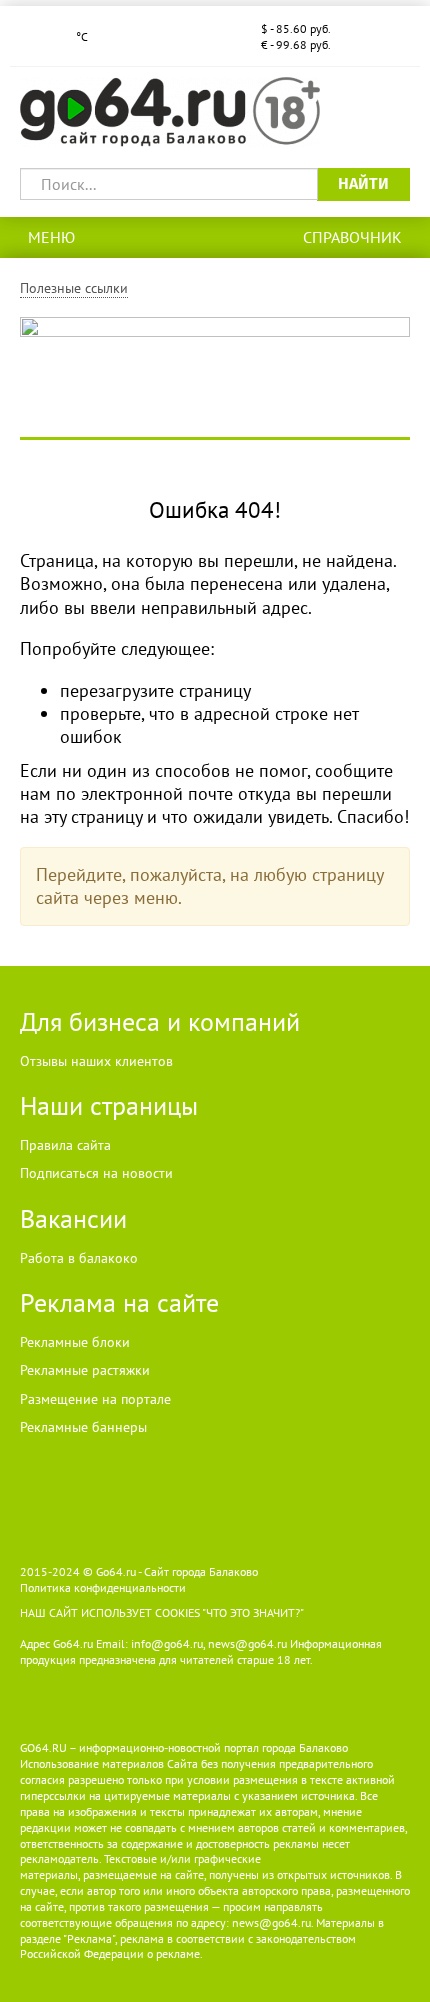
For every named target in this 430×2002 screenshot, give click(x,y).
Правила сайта (65, 1145)
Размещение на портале (95, 1399)
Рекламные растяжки (85, 1370)
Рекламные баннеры (83, 1427)
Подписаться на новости (96, 1173)
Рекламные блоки (75, 1342)
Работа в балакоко (79, 1258)
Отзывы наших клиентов (96, 1061)
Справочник (352, 237)
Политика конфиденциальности (103, 1587)
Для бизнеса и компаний (160, 1021)
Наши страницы (109, 1105)
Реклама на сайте (119, 1302)
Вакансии (73, 1218)
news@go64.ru (271, 1922)
